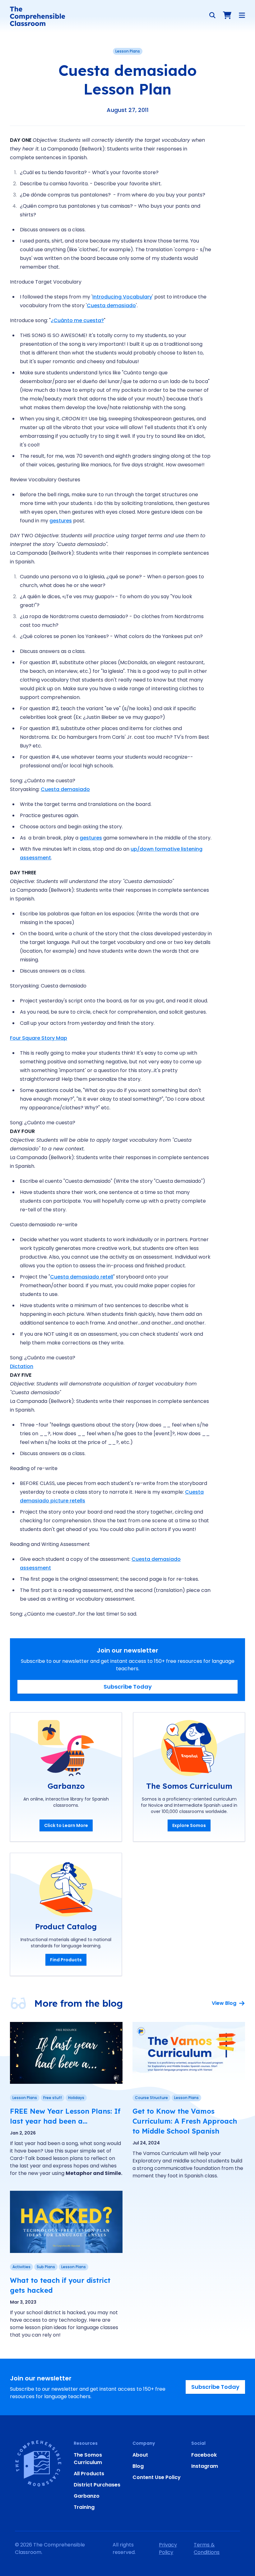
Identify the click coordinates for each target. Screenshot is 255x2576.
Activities (21, 2267)
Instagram (205, 2466)
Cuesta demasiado (111, 305)
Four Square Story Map (39, 1038)
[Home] (37, 16)
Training (84, 2507)
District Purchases (97, 2485)
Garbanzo (87, 2496)
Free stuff (53, 2098)
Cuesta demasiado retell (82, 1277)
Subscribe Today (128, 1687)
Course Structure (151, 2098)
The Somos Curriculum (88, 2459)
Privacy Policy (168, 2548)
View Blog (224, 2003)
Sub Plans (46, 2267)
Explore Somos (189, 1825)
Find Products (66, 1960)
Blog (138, 2466)
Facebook (204, 2455)
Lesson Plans (128, 51)
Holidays (76, 2098)
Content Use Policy (157, 2477)
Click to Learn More (66, 1825)
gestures (61, 521)
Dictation (22, 1366)
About (140, 2455)
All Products (89, 2474)
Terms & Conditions (207, 2548)
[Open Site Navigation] (242, 15)
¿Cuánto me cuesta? (77, 320)
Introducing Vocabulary (122, 297)
